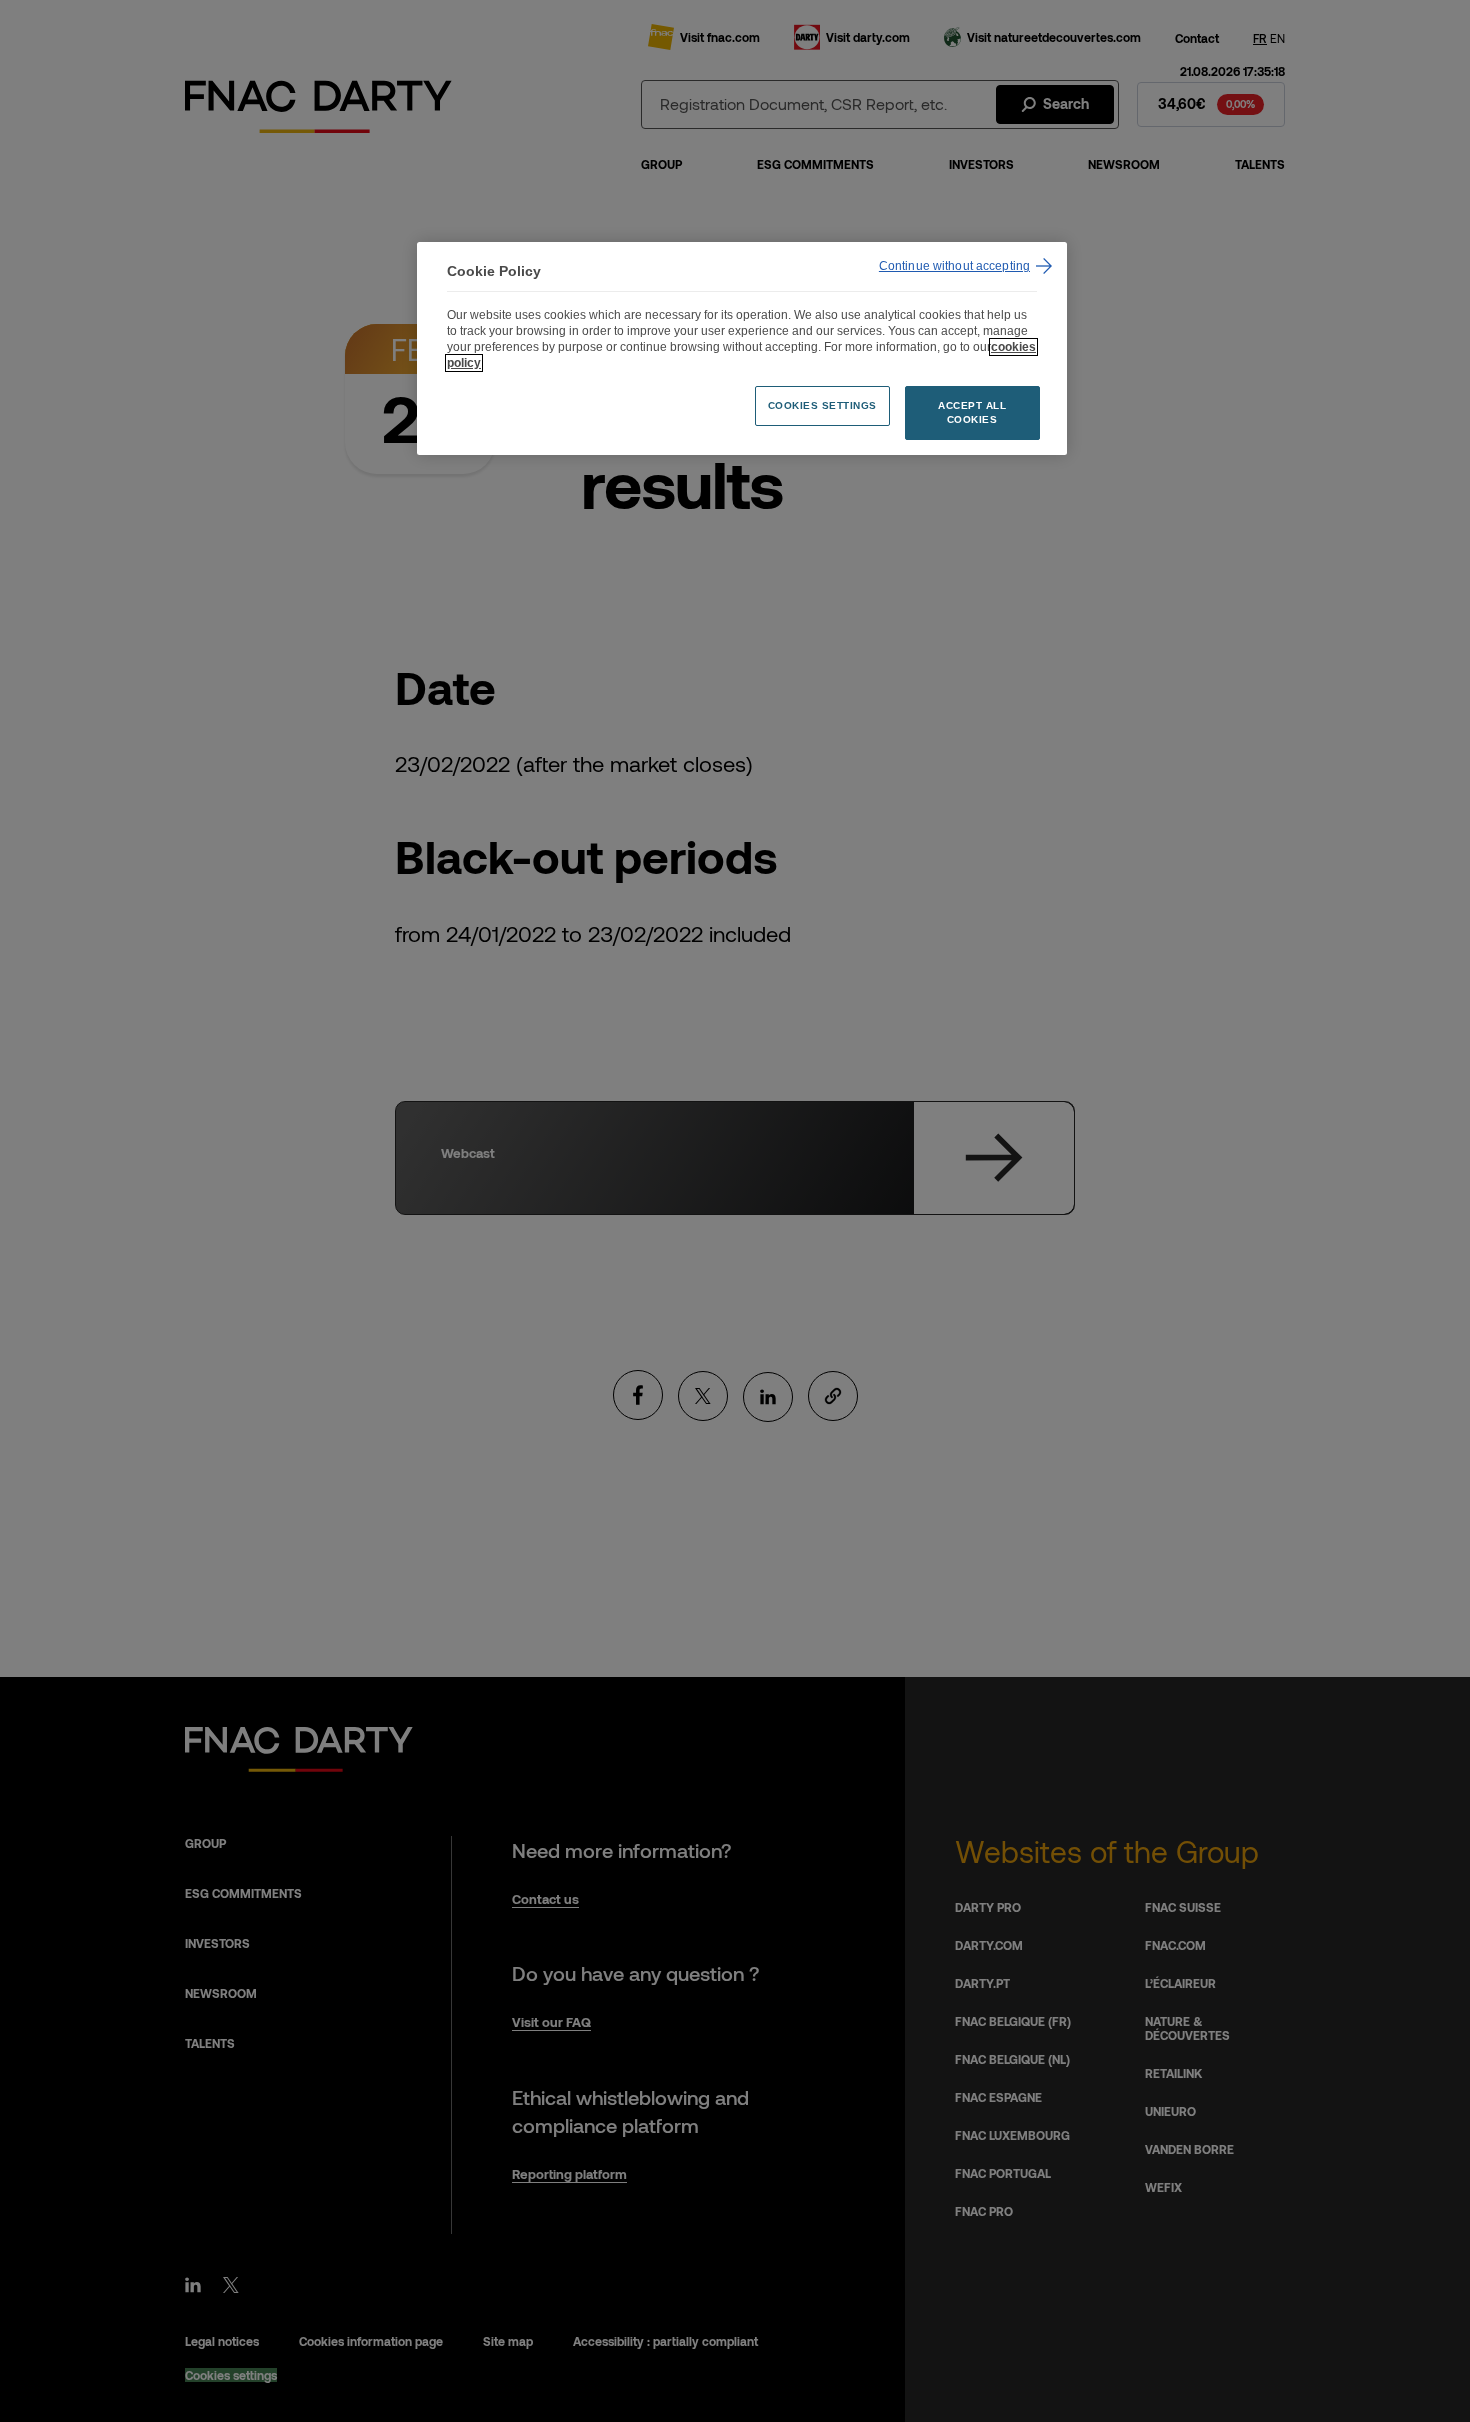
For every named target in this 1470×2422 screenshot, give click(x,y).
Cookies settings (822, 405)
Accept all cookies (972, 412)
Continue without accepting (954, 266)
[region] (742, 348)
